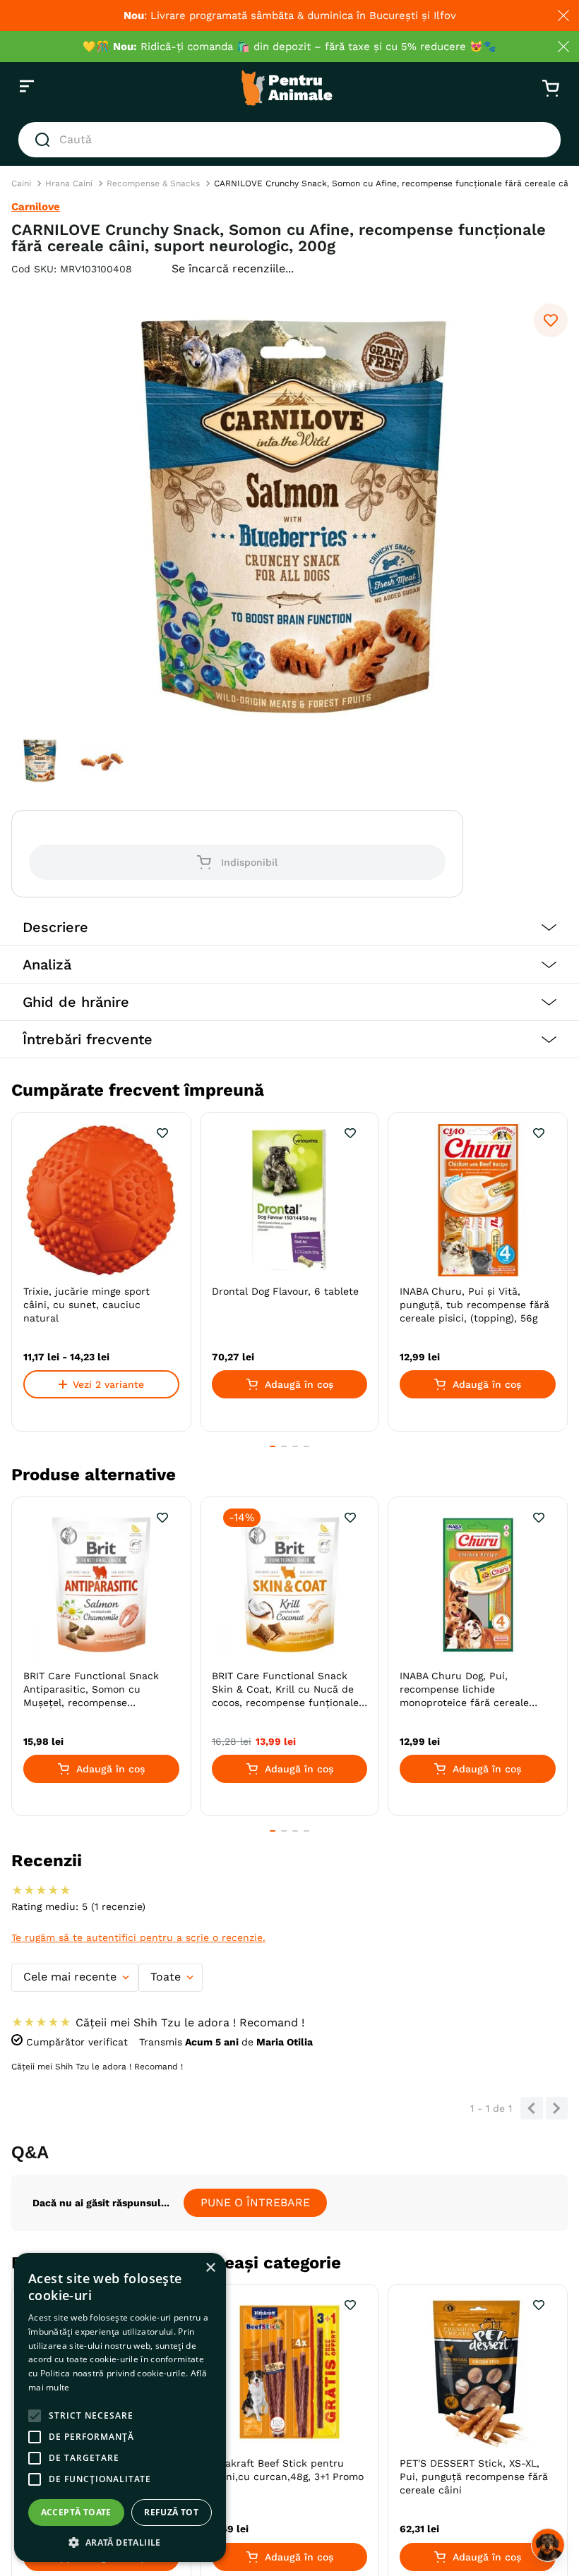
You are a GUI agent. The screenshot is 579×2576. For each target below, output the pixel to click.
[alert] (120, 2407)
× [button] (210, 2268)
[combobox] (289, 140)
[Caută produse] (45, 140)
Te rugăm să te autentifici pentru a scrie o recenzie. (138, 1937)
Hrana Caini (69, 183)
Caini (21, 183)
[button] (289, 927)
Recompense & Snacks (153, 183)
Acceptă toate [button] (76, 2512)
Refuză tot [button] (171, 2512)
